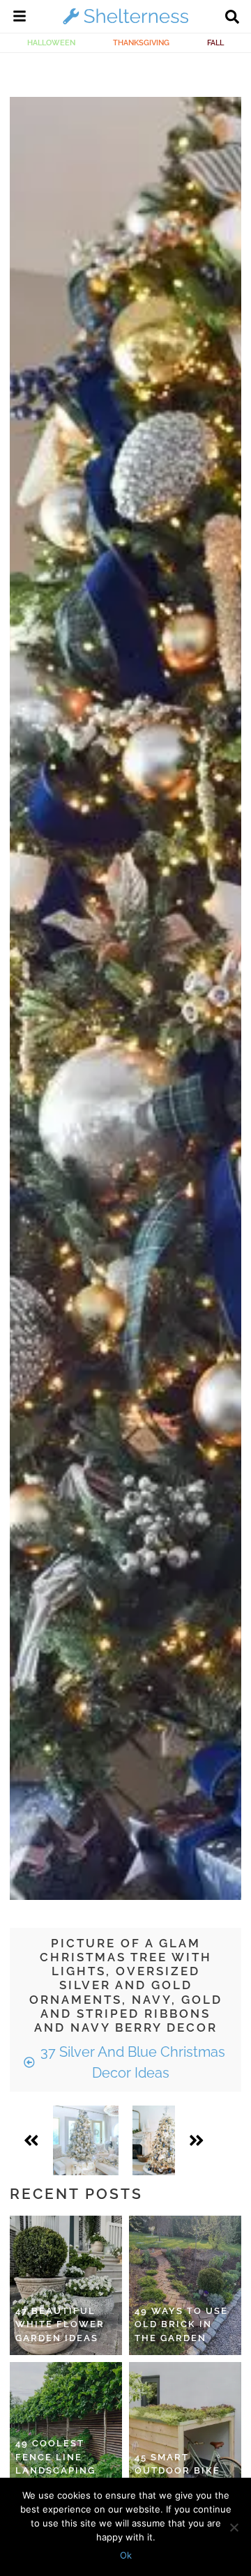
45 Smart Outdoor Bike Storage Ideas (179, 2471)
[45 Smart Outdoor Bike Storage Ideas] (185, 2432)
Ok (126, 2555)
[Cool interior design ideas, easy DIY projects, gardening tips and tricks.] (125, 24)
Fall (215, 43)
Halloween (51, 43)
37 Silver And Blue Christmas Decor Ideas (131, 2062)
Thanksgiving (141, 43)
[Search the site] (232, 18)
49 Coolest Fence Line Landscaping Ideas (55, 2464)
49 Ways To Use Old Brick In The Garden (181, 2324)
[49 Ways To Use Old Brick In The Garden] (185, 2285)
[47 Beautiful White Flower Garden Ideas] (66, 2285)
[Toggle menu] (20, 18)
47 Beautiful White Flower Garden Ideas (60, 2324)
